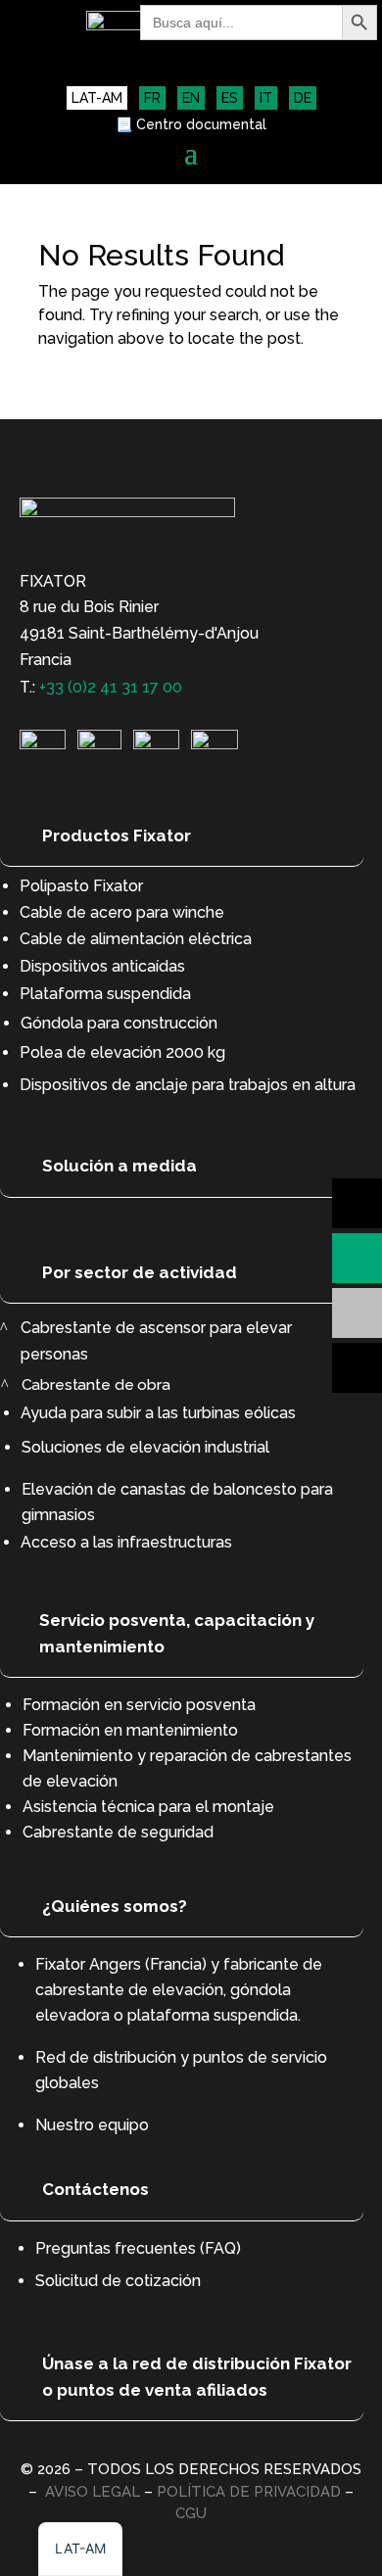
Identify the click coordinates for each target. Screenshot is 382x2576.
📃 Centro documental (191, 125)
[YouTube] (156, 744)
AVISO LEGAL (93, 2492)
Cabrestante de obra (95, 1384)
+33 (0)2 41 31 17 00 (111, 687)
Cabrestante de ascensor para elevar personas (156, 1341)
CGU (191, 2513)
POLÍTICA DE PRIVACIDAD (249, 2492)
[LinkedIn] (43, 744)
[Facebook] (215, 744)
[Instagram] (99, 744)
